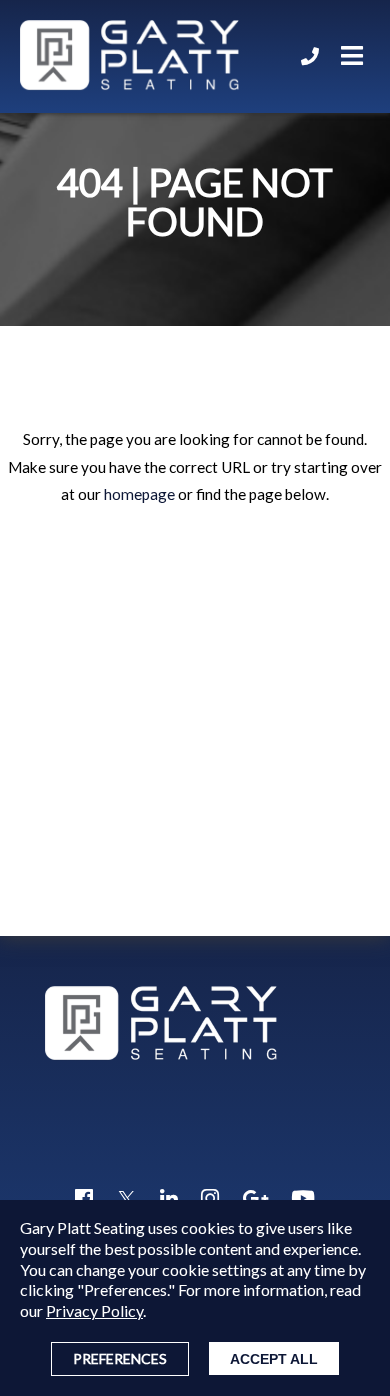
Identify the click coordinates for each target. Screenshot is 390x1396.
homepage (139, 494)
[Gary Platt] (130, 56)
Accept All (274, 1359)
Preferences (120, 1358)
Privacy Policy (94, 1310)
